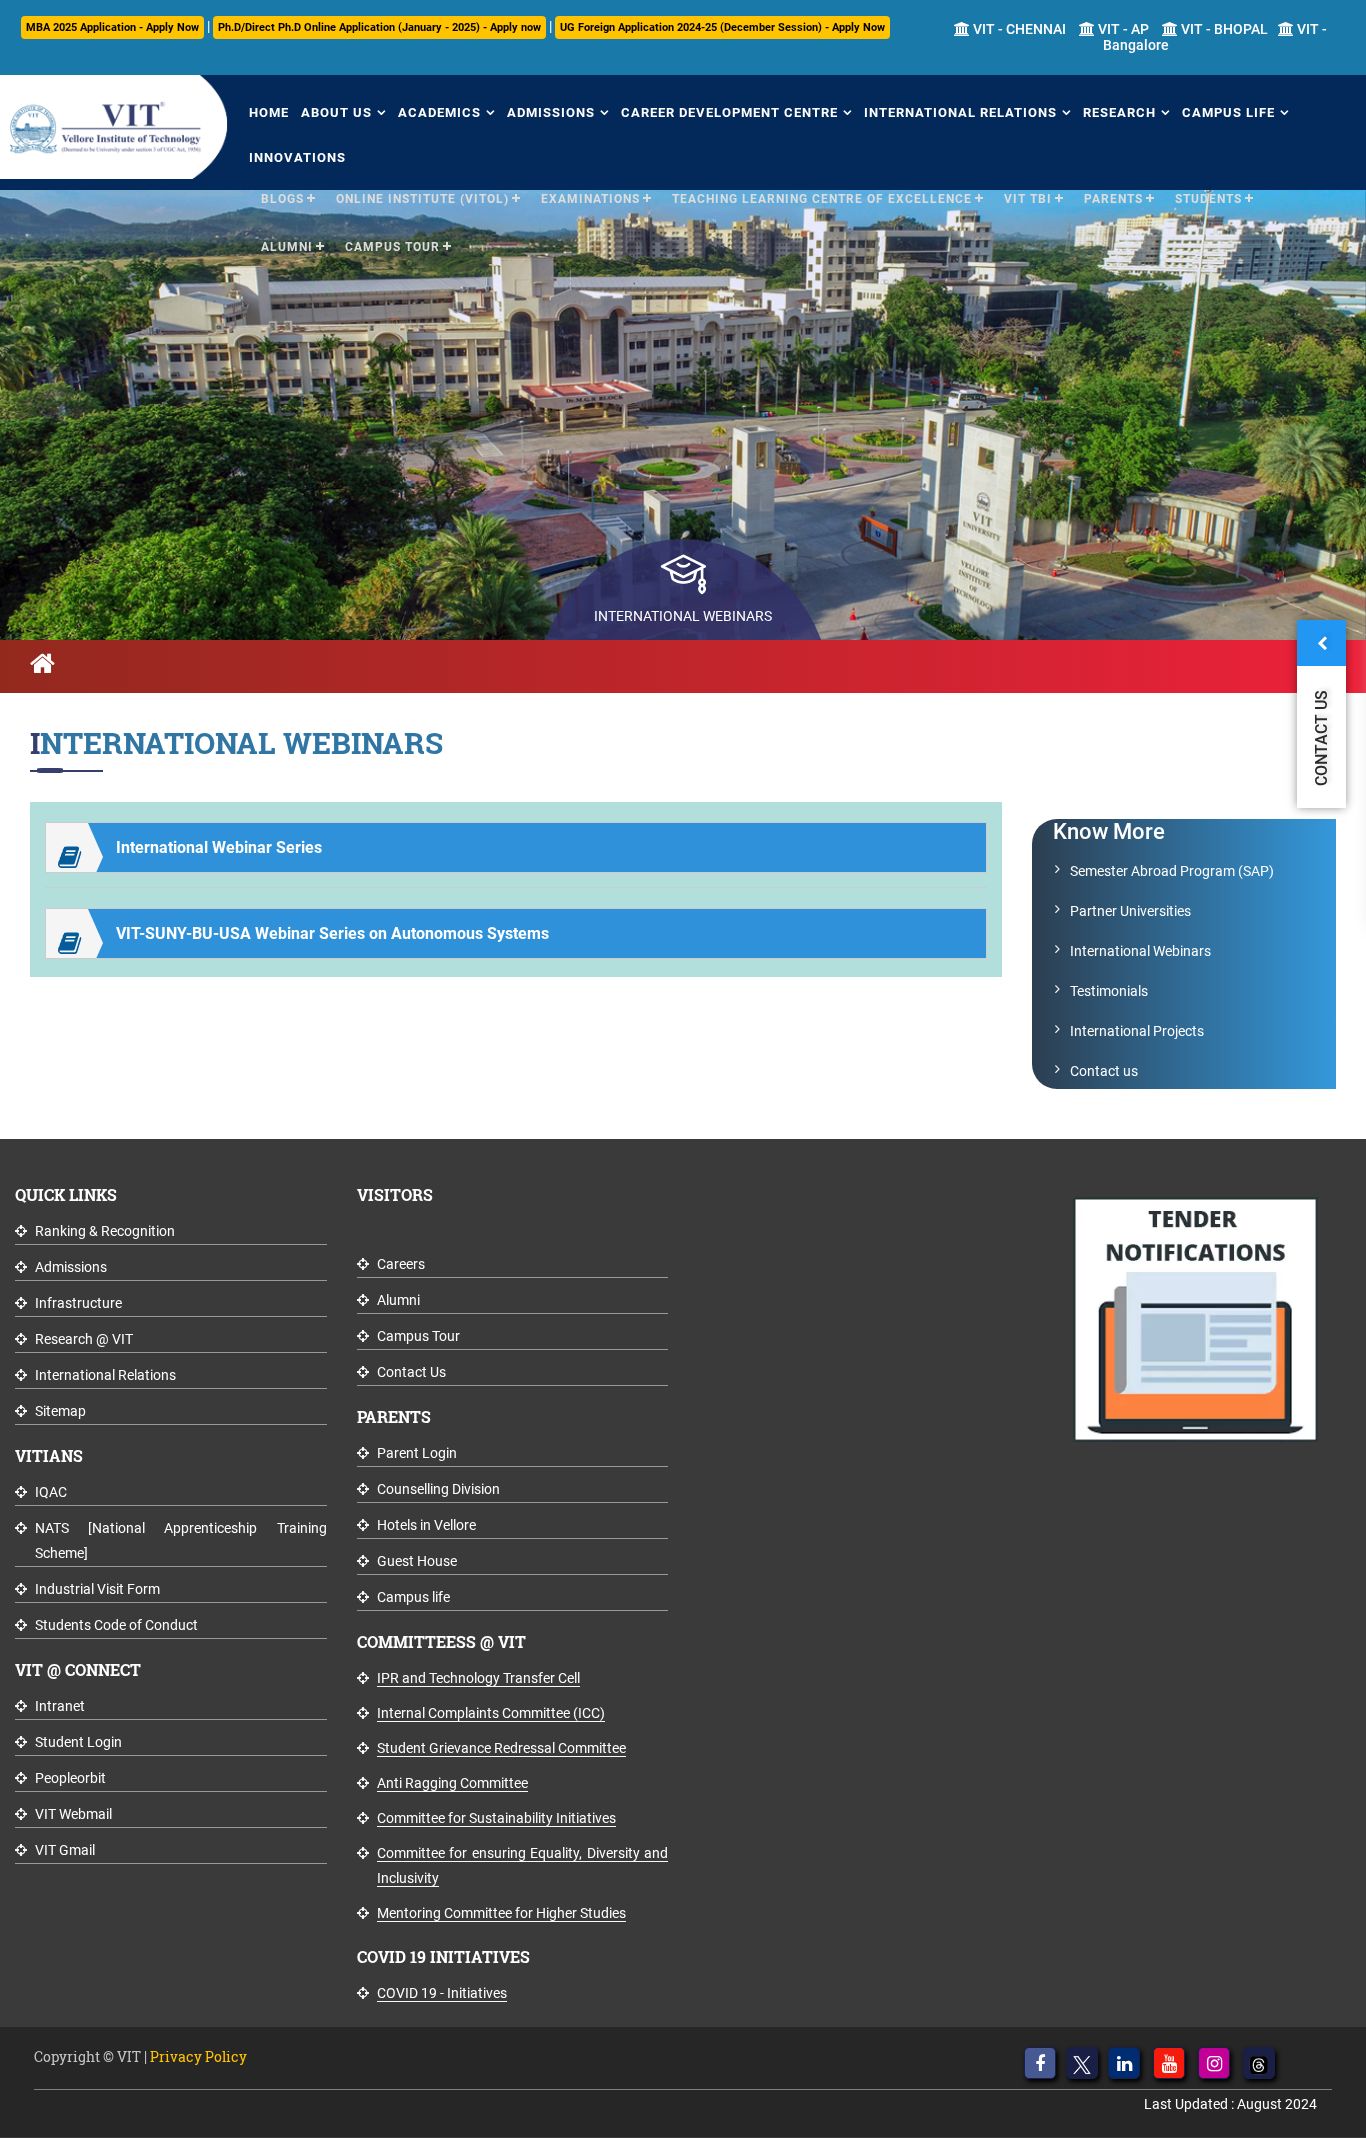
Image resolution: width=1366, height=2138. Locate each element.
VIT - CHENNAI (1018, 29)
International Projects (1137, 1031)
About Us (336, 112)
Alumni (287, 247)
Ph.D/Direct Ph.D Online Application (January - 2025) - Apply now (379, 27)
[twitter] (1082, 2063)
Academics (439, 112)
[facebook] (1040, 2063)
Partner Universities (1130, 911)
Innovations (297, 157)
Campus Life (1228, 112)
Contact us (1104, 1071)
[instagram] (1214, 2063)
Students (1208, 199)
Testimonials (1109, 991)
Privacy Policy (198, 2056)
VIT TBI (1028, 199)
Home (269, 112)
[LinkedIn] (1124, 2063)
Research (1119, 112)
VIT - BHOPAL (1223, 29)
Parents (1113, 199)
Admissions (551, 112)
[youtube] (1169, 2063)
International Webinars (1140, 951)
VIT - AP (1122, 29)
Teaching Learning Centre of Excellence (822, 199)
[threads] (1259, 2063)
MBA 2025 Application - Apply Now (112, 27)
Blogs (282, 199)
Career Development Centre (729, 112)
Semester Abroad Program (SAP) (1172, 871)
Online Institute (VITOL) (422, 199)
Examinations (590, 199)
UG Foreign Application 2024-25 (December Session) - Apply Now (722, 27)
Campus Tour (392, 247)
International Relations (960, 112)
